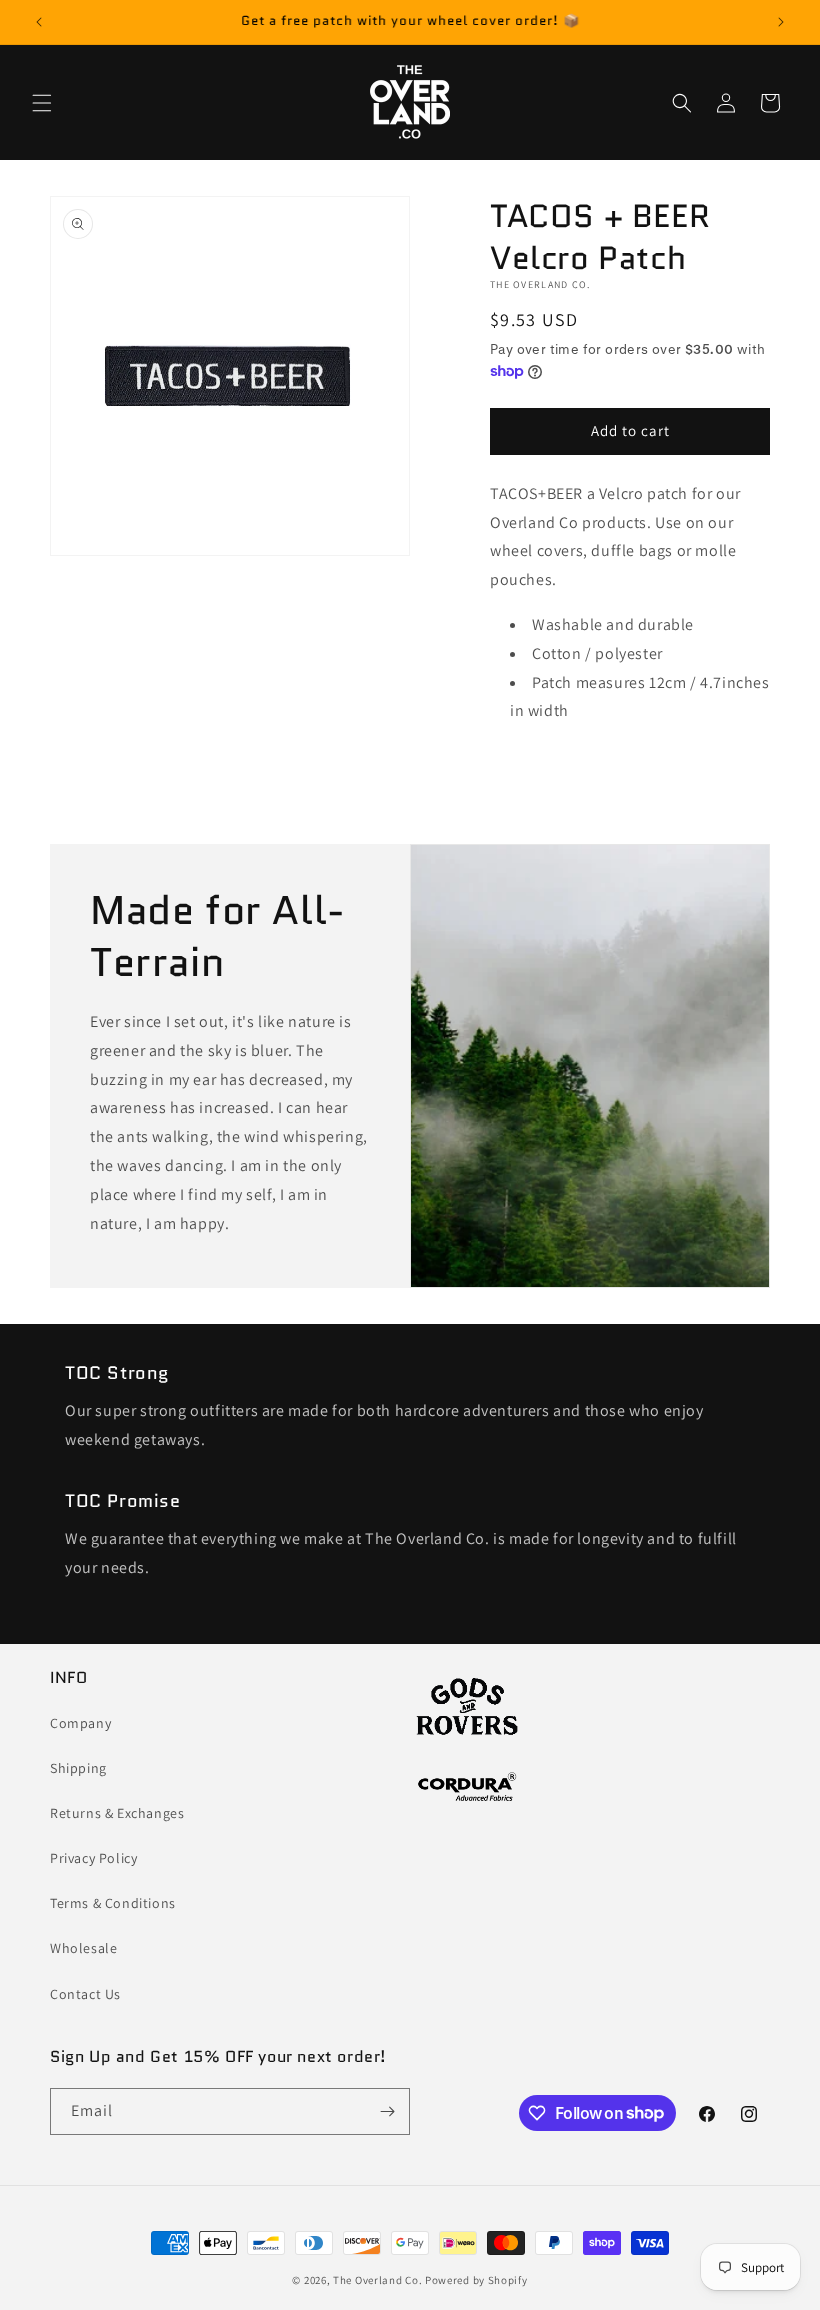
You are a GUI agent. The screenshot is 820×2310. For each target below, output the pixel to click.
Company (80, 1723)
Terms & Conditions (113, 1903)
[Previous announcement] (39, 22)
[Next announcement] (781, 22)
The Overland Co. (377, 2280)
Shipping (78, 1768)
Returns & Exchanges (117, 1813)
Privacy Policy (93, 1858)
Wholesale (83, 1948)
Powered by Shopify (476, 2280)
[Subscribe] (387, 2111)
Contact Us (85, 1994)
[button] (42, 103)
